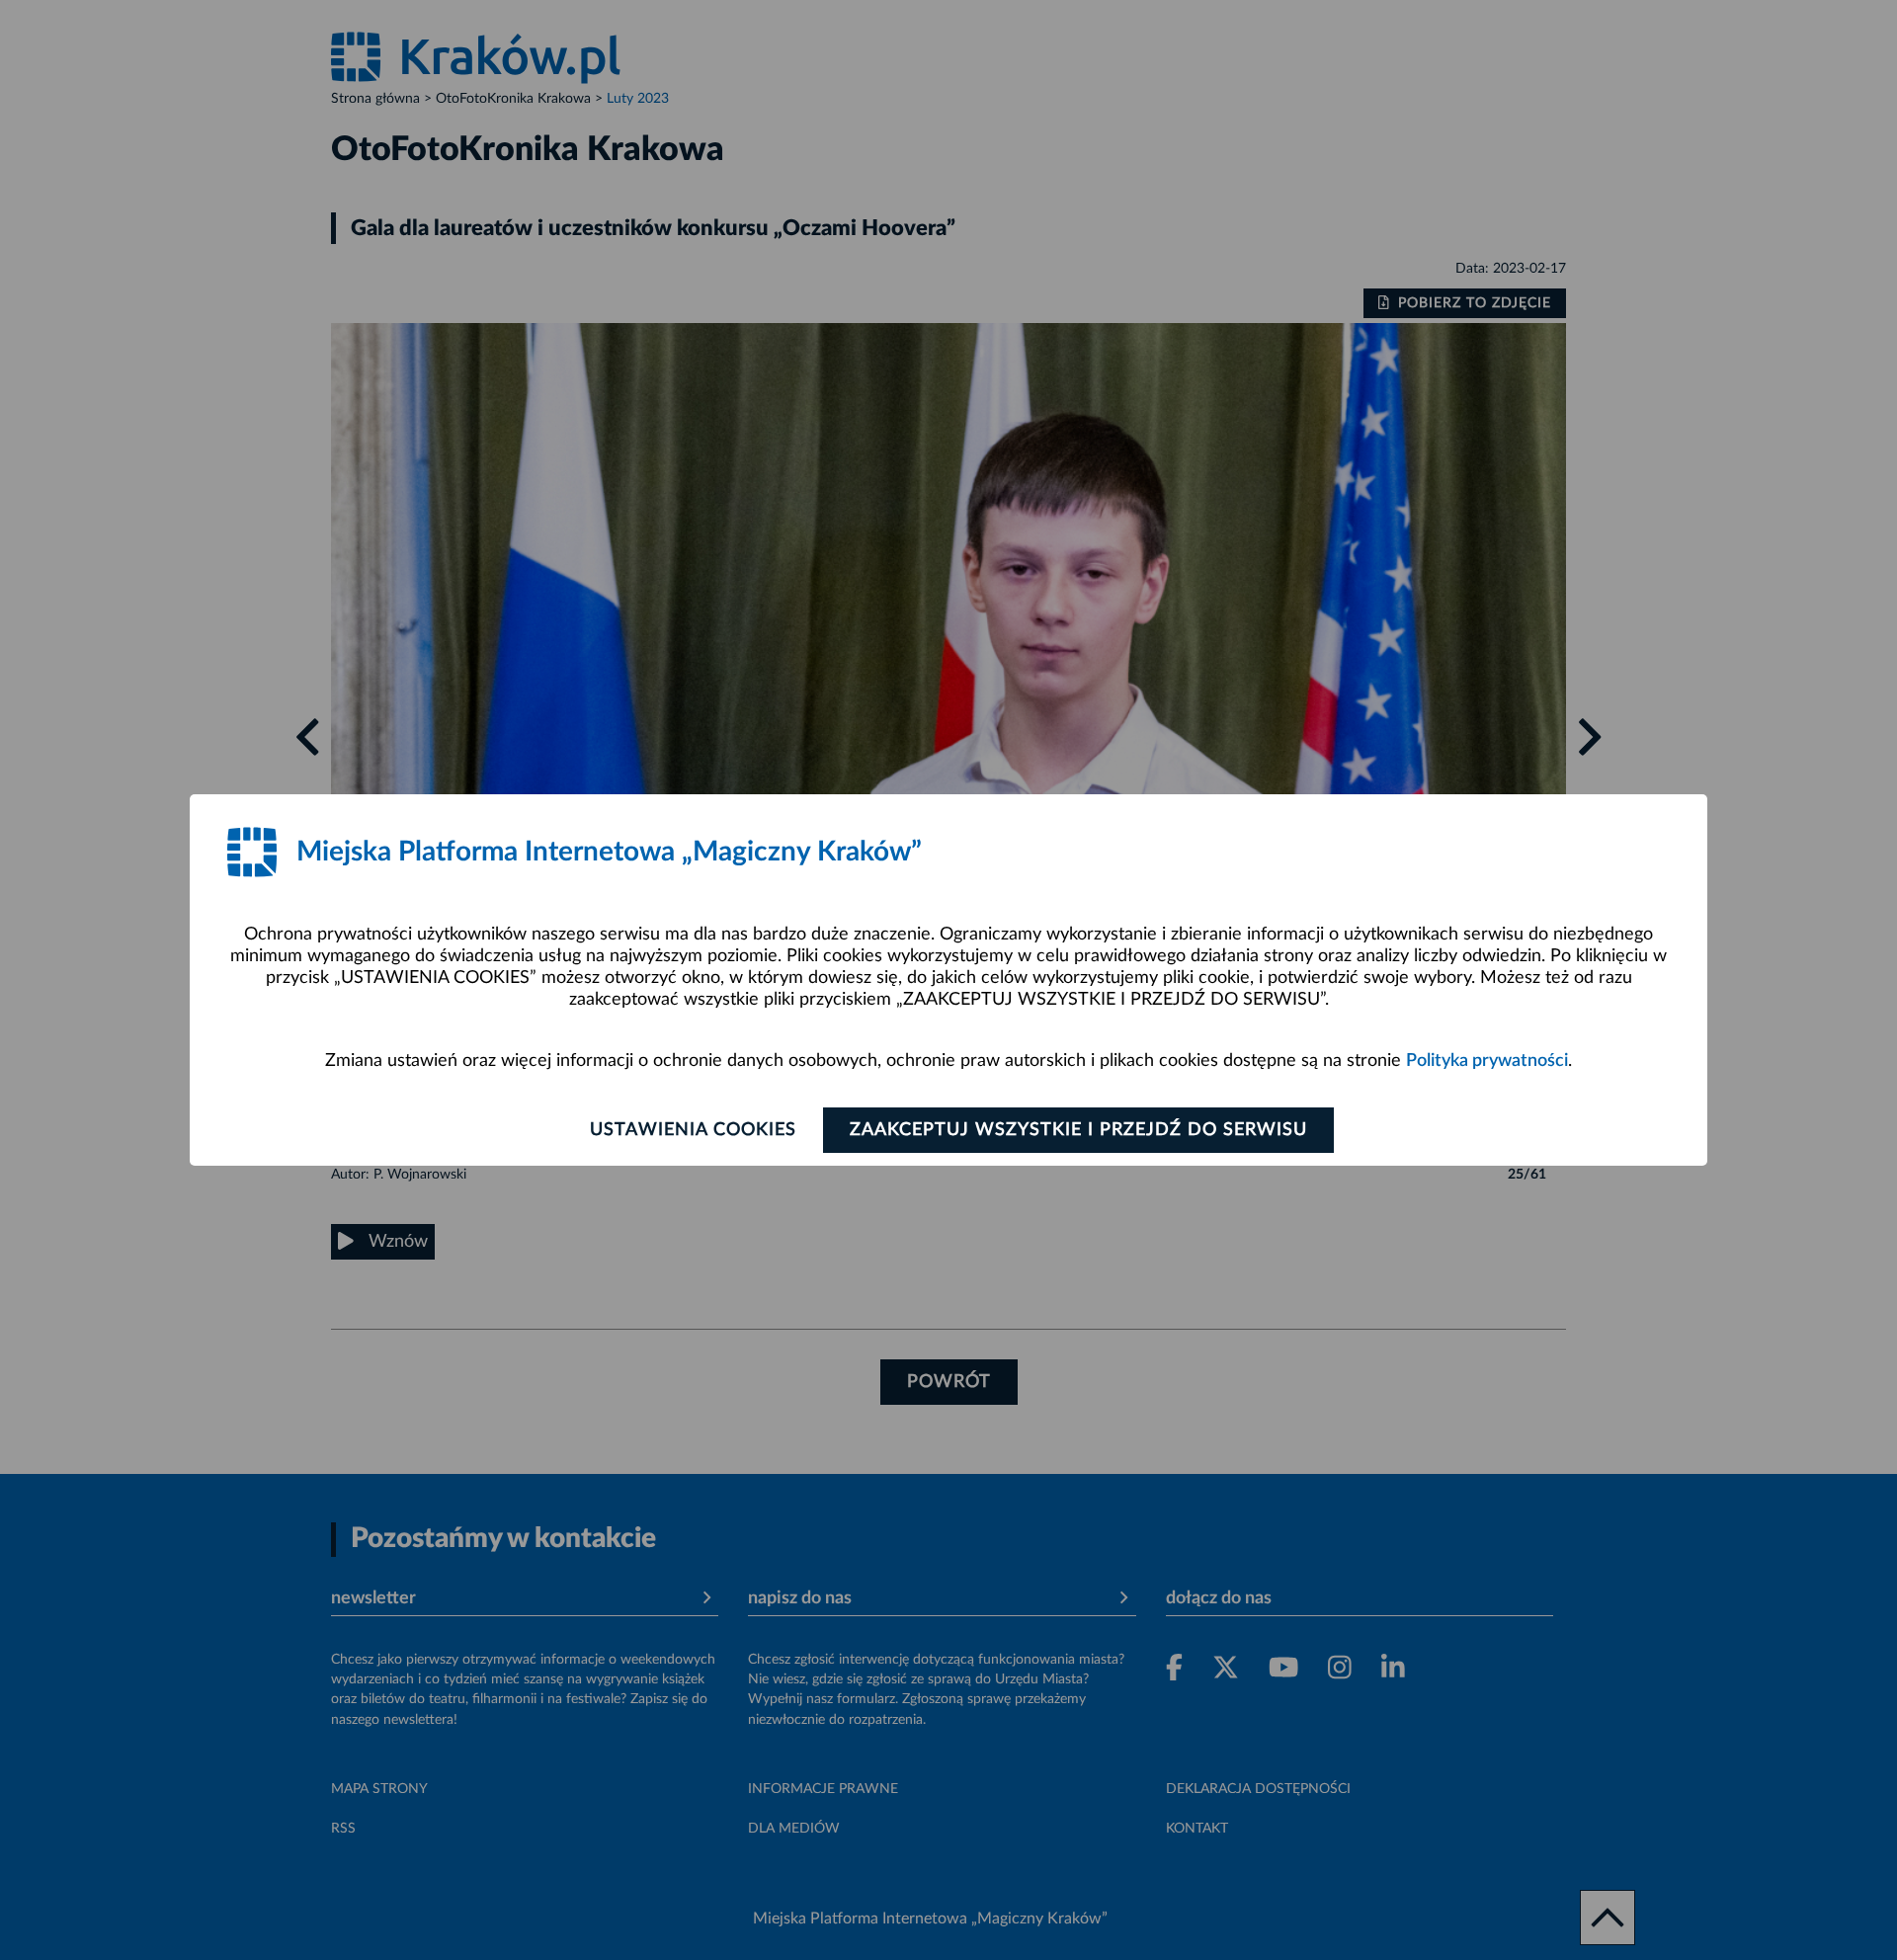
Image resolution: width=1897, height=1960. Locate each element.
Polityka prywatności (1487, 1061)
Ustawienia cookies (693, 1130)
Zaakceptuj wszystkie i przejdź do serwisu (1078, 1130)
